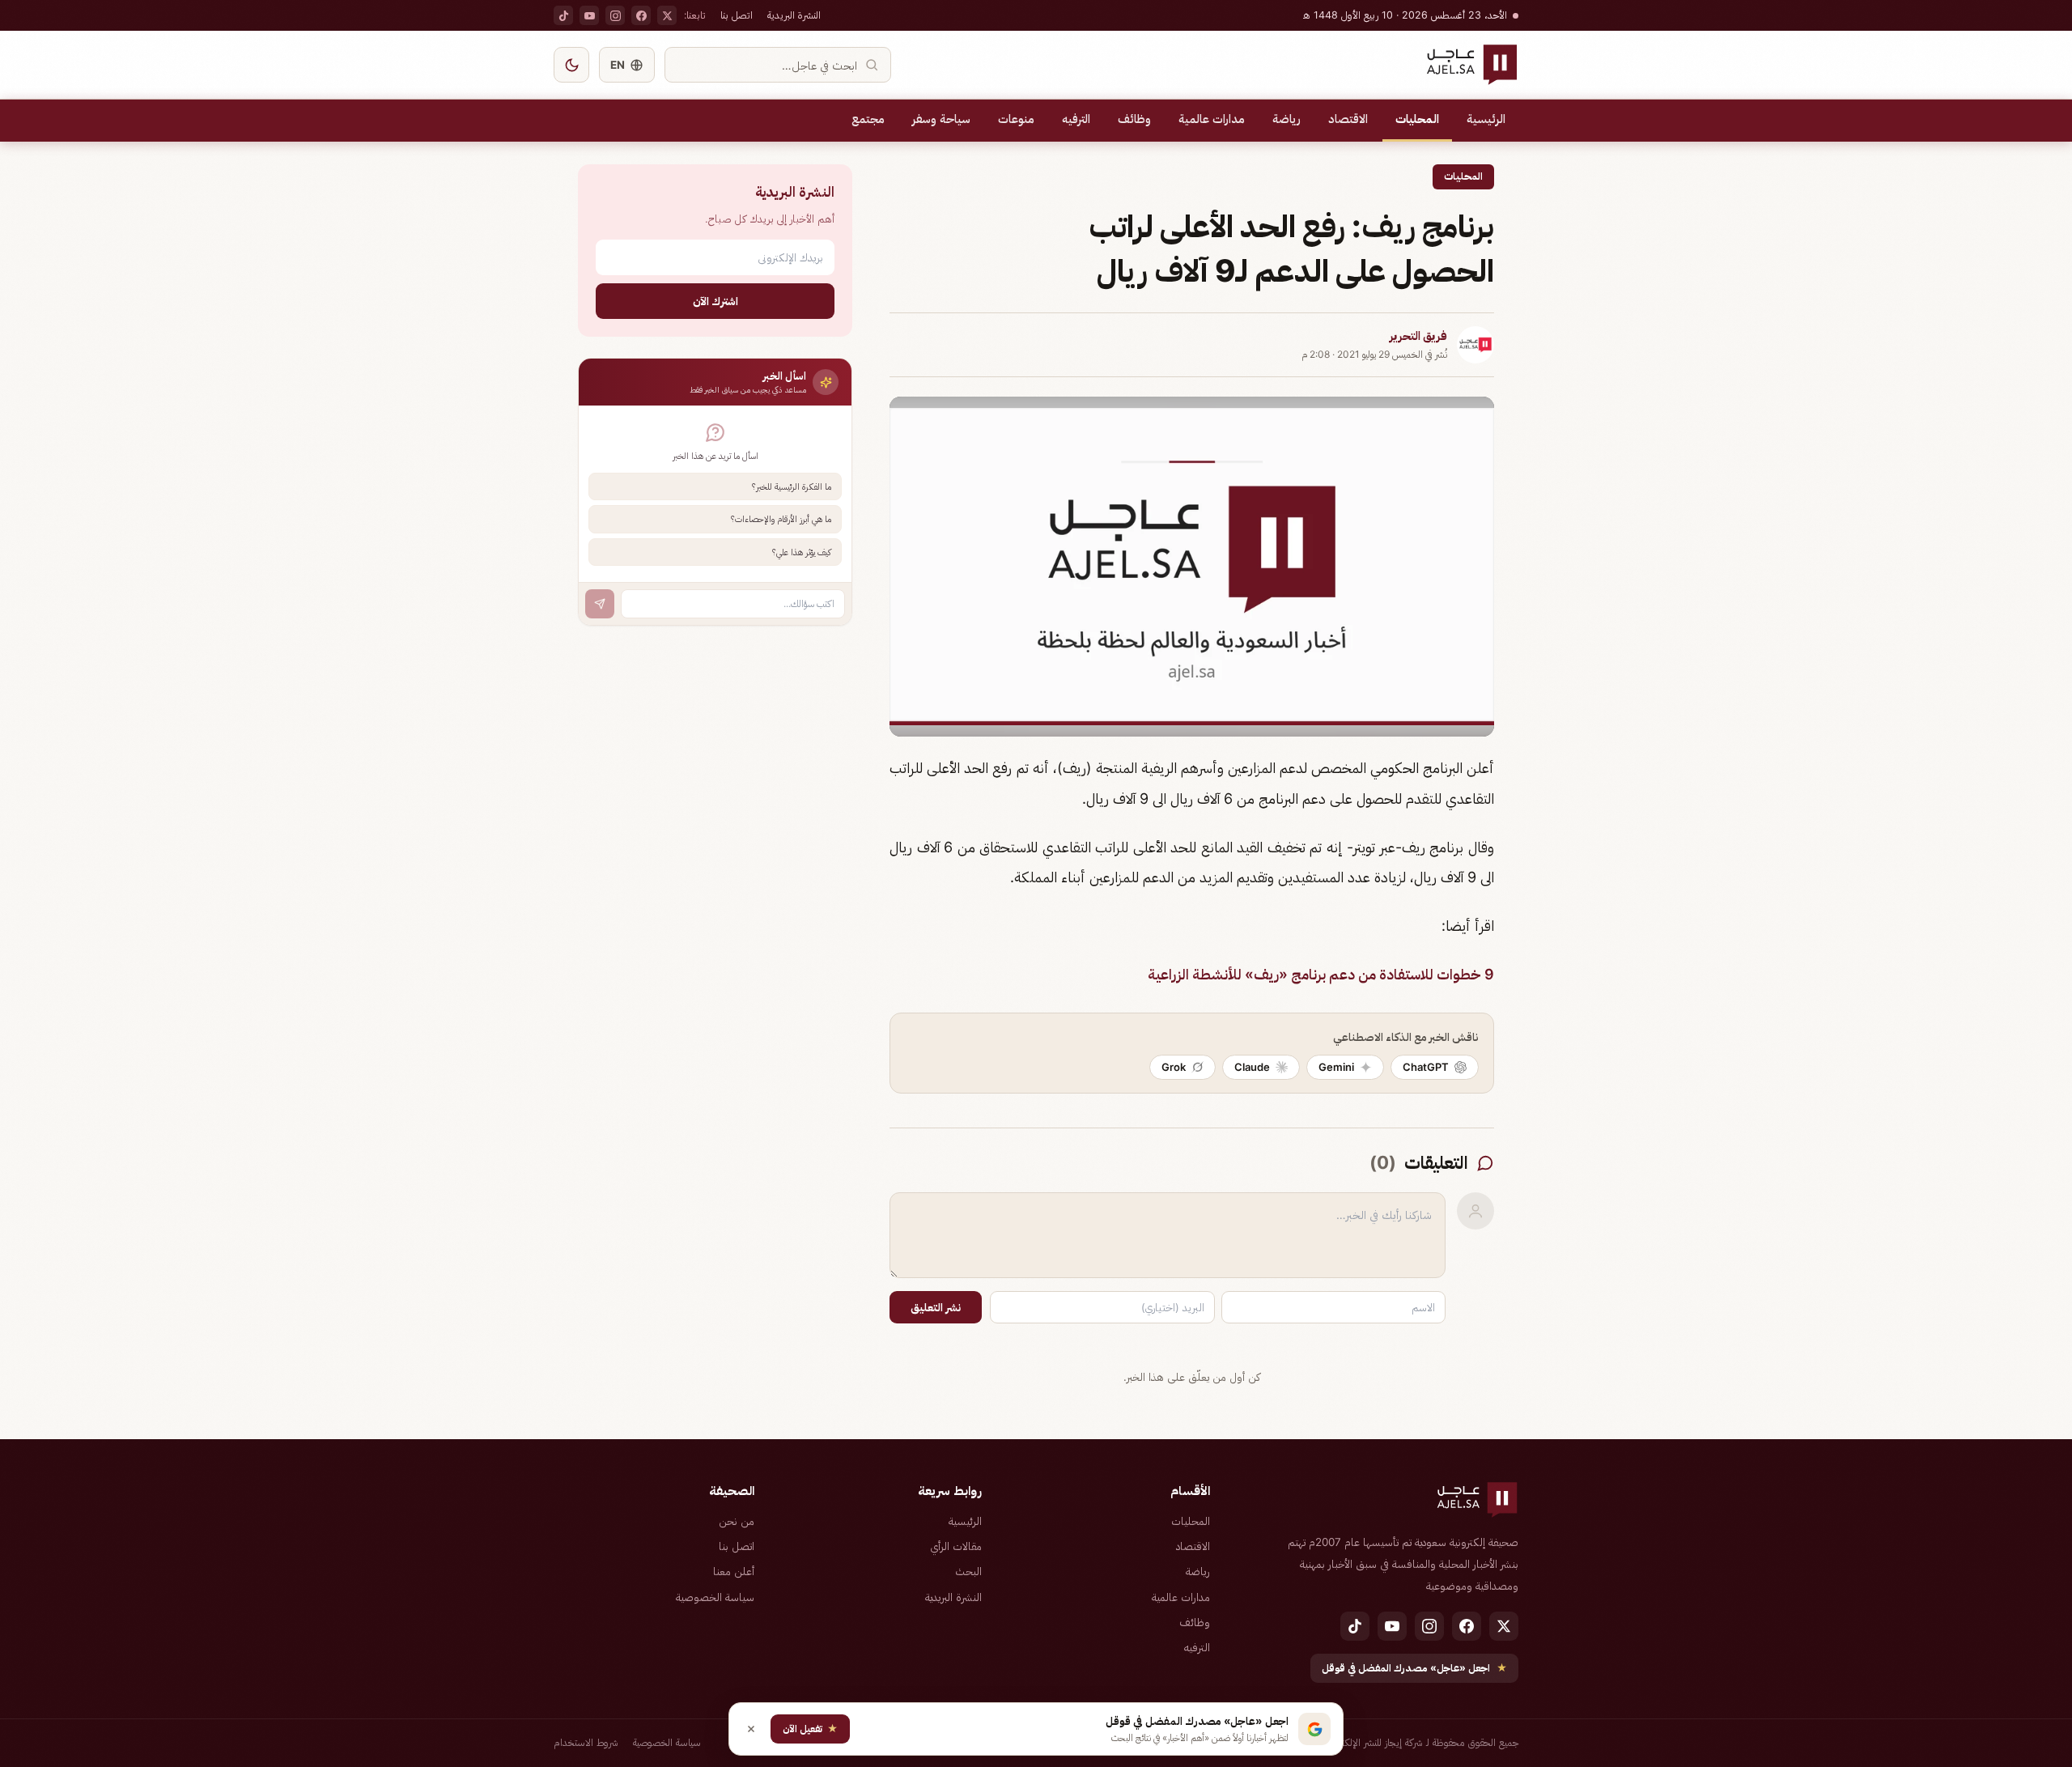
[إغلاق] (751, 1729)
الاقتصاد (1348, 119)
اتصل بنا (737, 15)
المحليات (1417, 119)
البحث (968, 1571)
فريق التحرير (1418, 336)
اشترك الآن (715, 301)
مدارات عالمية (1212, 119)
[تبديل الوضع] (571, 65)
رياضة (1287, 119)
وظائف (1134, 119)
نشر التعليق (936, 1307)
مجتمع (868, 119)
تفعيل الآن (810, 1729)
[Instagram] (615, 15)
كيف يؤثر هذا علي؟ (802, 552)
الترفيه (1076, 119)
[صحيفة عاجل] (1472, 65)
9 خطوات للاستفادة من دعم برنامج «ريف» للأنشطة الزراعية (1321, 974)
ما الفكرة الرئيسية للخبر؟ (792, 486)
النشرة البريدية (794, 15)
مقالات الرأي (956, 1546)
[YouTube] (589, 15)
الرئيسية (1486, 119)
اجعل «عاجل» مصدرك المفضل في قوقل (1414, 1668)
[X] (667, 15)
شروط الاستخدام (586, 1742)
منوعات (1016, 119)
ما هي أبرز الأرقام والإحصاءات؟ (781, 519)
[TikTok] (563, 15)
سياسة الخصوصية (715, 1597)
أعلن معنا (734, 1571)
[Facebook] (641, 15)
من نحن (737, 1521)
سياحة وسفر (941, 119)
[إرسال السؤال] (600, 604)
